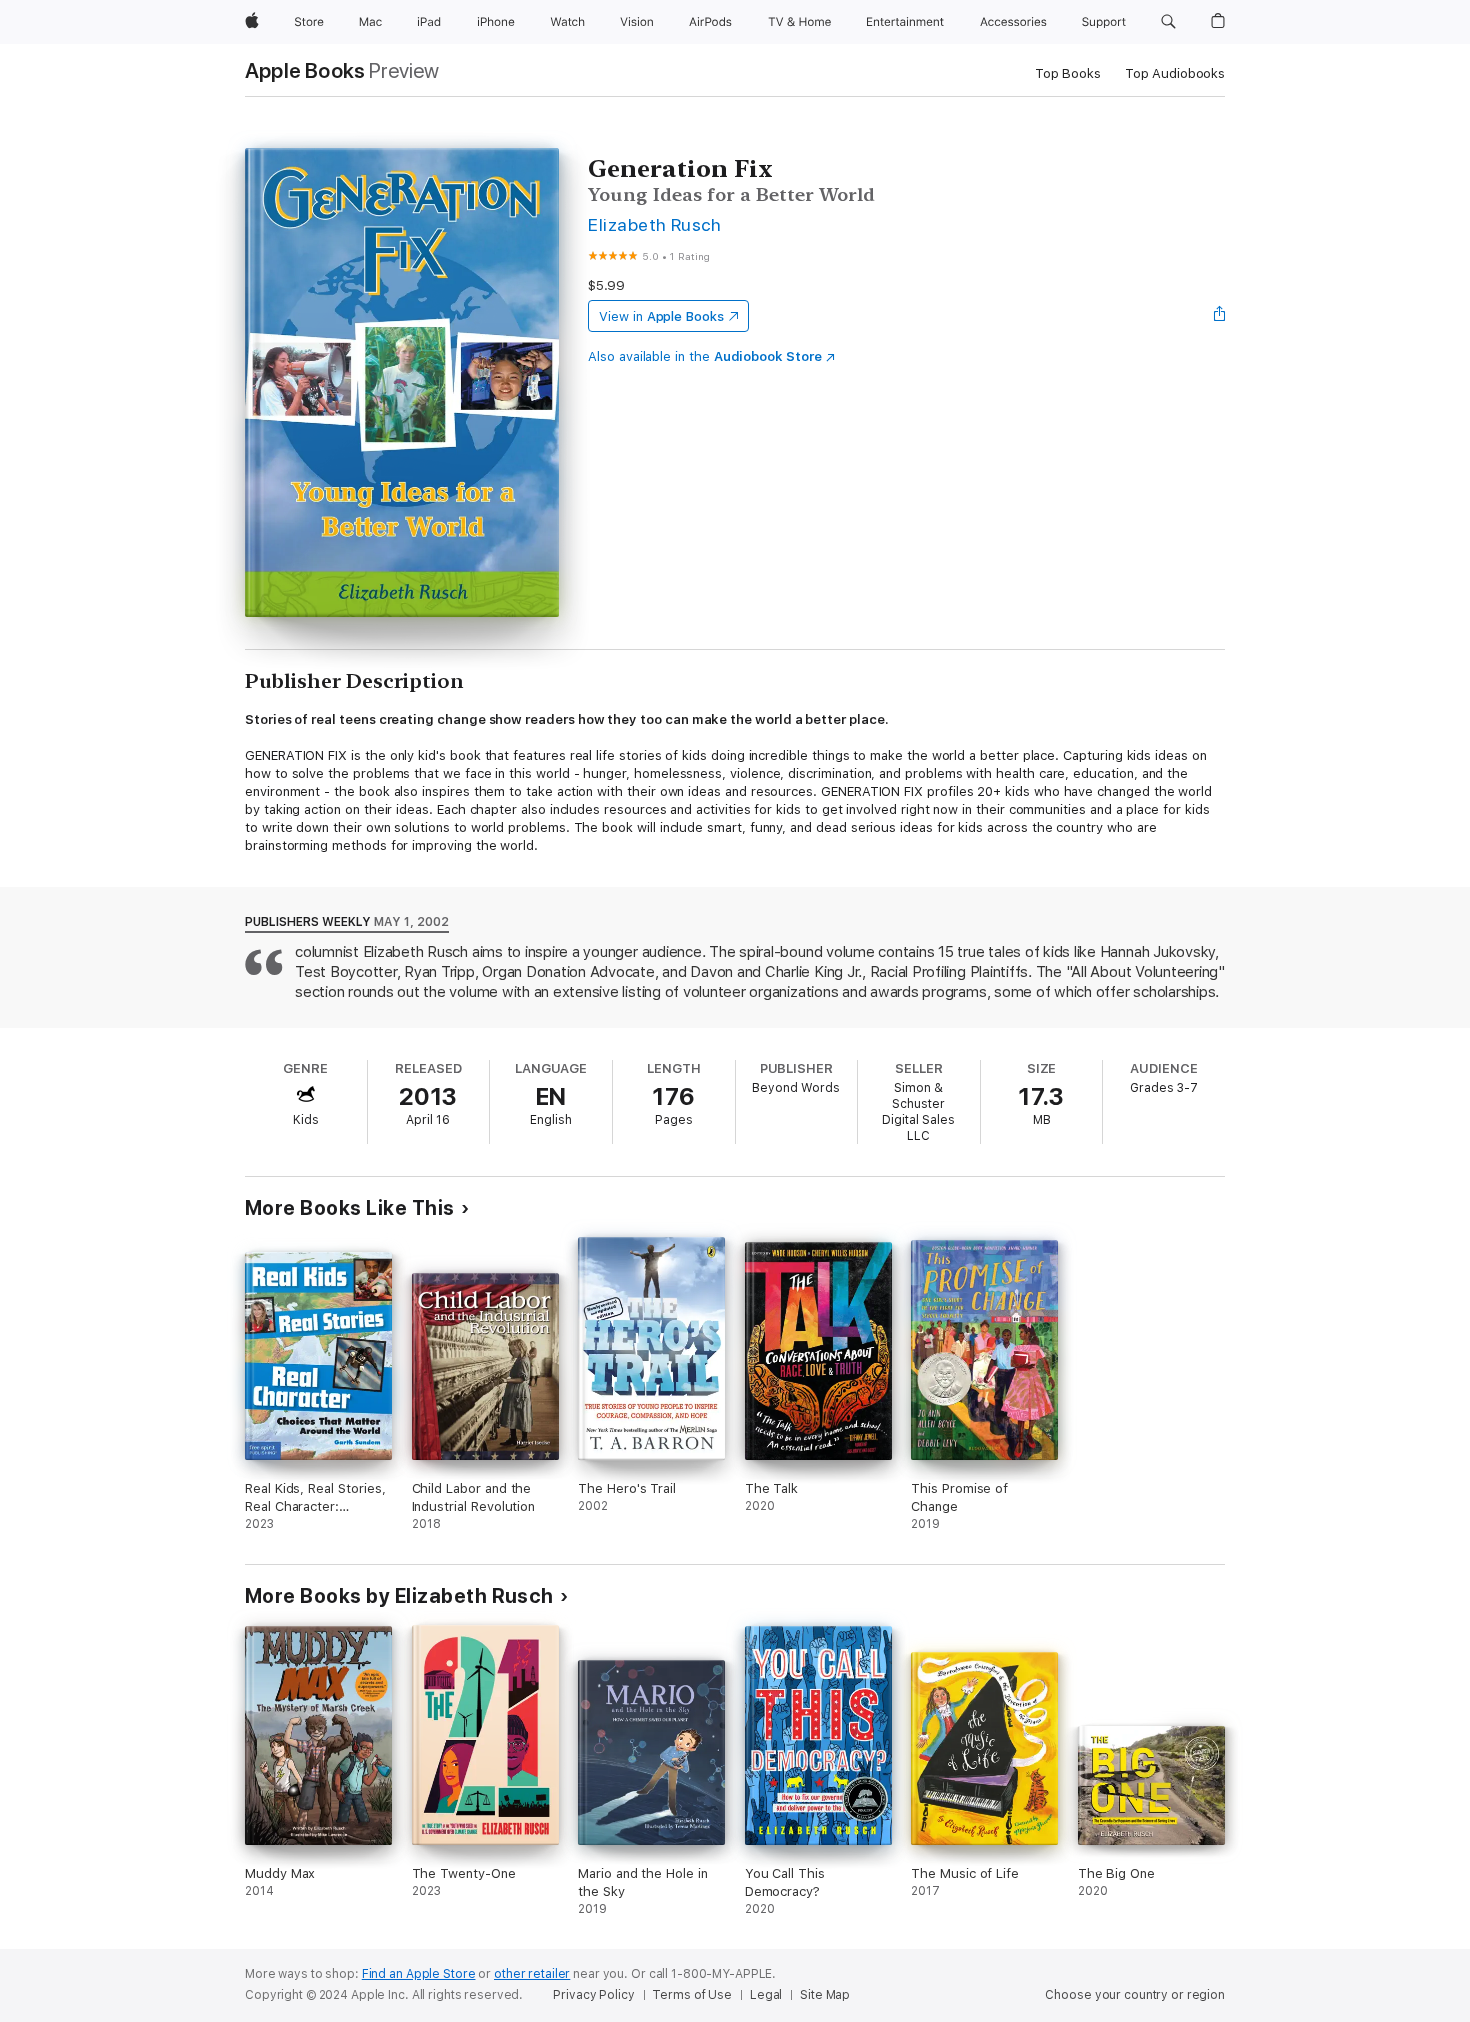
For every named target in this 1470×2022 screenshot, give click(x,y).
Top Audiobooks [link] (1175, 73)
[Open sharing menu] (1220, 316)
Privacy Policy (593, 1995)
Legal (766, 1995)
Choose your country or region (1135, 1995)
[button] (1168, 22)
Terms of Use (692, 1995)
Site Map (825, 1995)
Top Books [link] (1068, 73)
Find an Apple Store (419, 1974)
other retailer (532, 1974)
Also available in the (705, 356)
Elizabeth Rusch (654, 224)
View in (661, 316)
